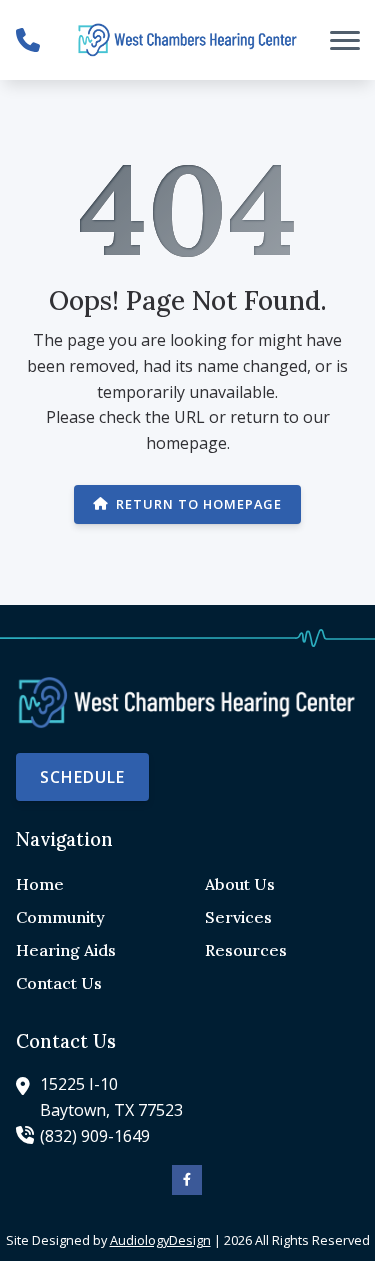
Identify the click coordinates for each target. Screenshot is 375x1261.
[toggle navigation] (345, 40)
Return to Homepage (199, 504)
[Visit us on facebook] (187, 1180)
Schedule (82, 777)
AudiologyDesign (160, 1240)
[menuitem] (93, 885)
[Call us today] (28, 40)
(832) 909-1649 (95, 1136)
